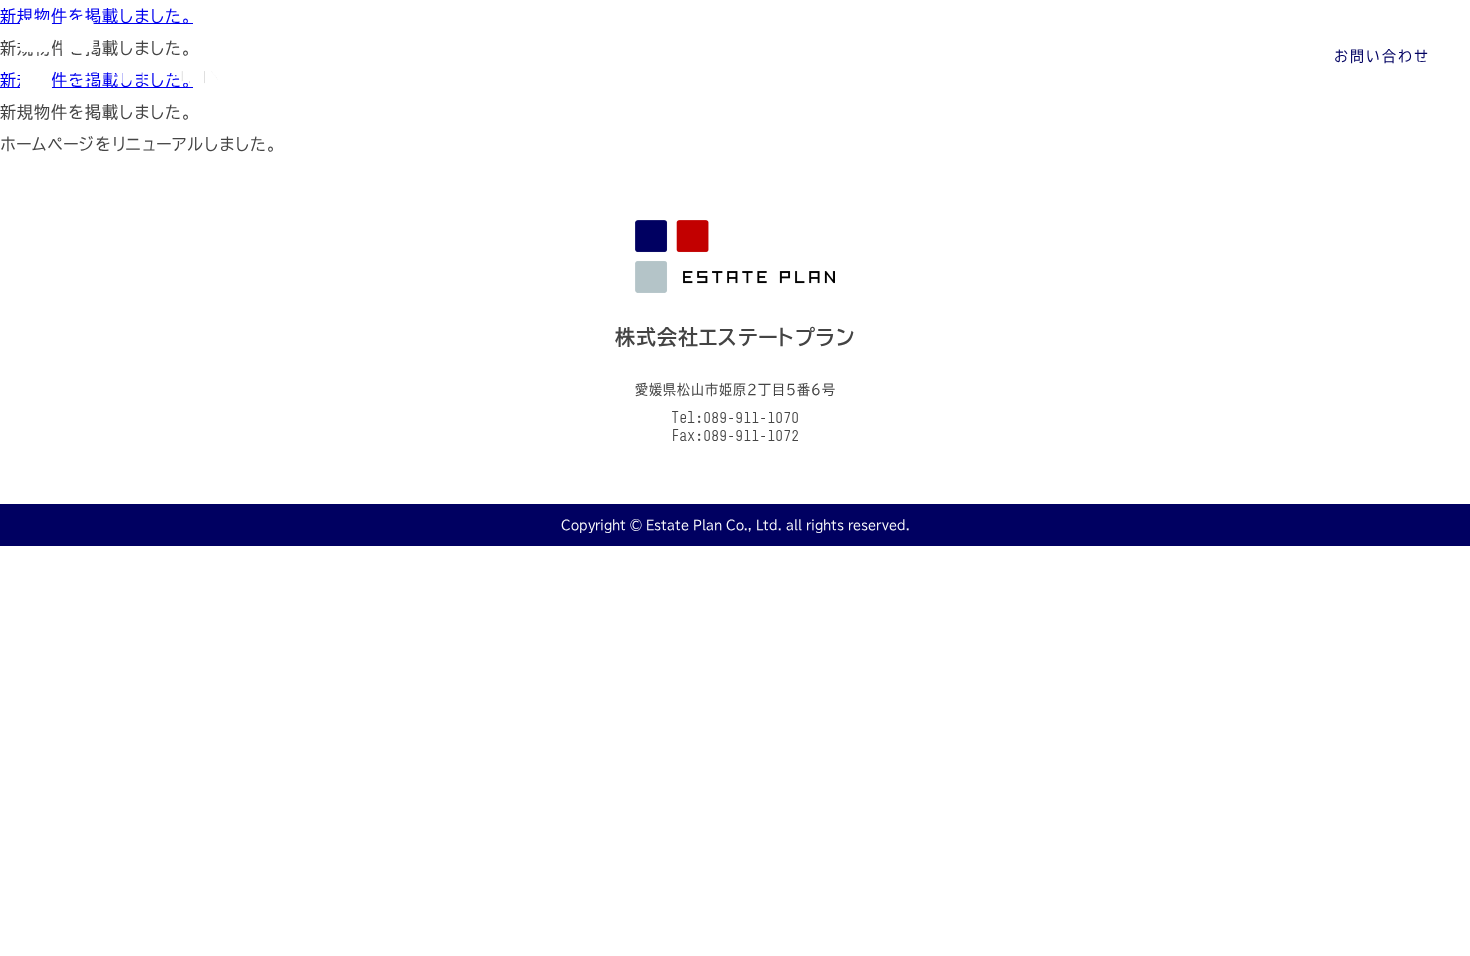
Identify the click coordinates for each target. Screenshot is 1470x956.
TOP (772, 56)
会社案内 (870, 56)
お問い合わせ (1382, 56)
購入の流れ (1100, 56)
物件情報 (981, 56)
